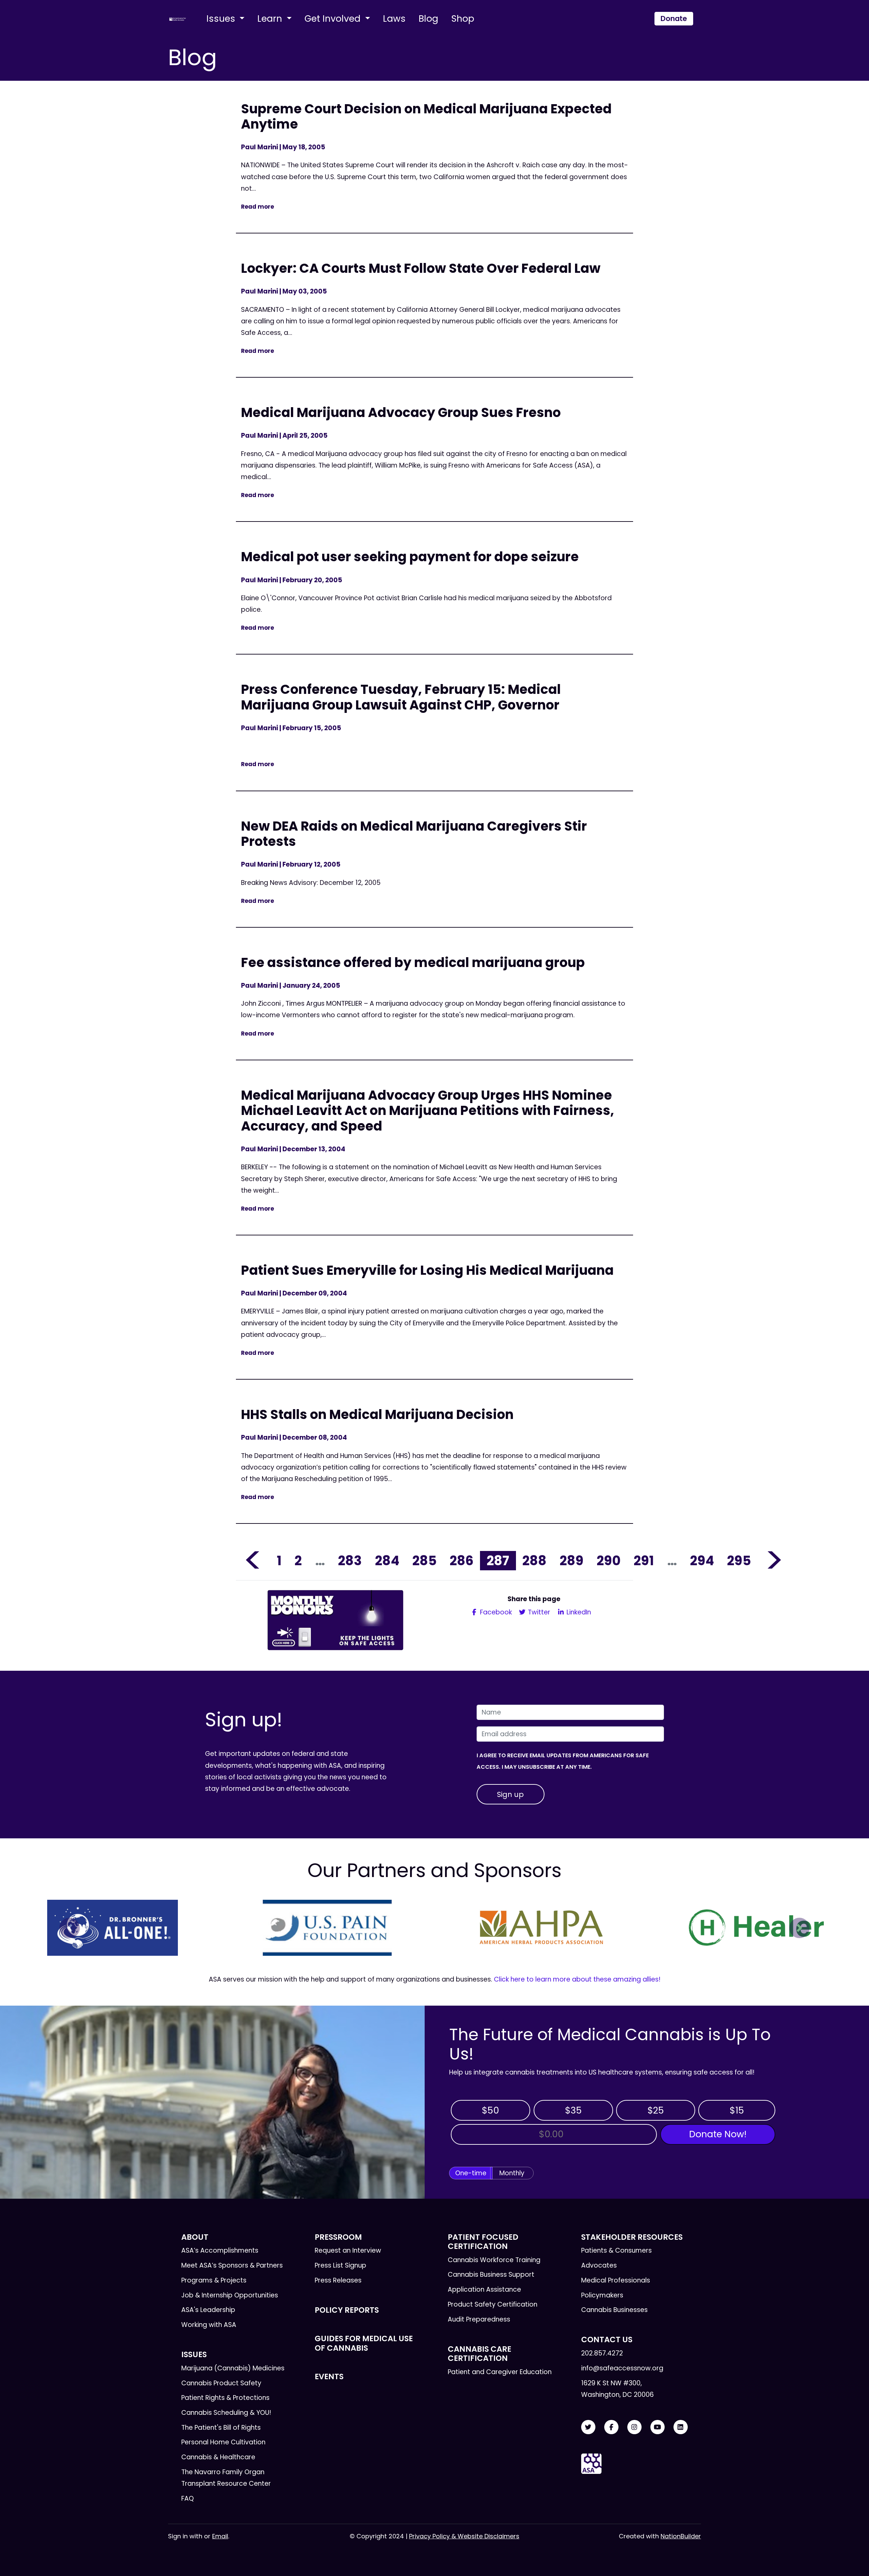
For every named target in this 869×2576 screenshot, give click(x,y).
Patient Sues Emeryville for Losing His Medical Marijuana (427, 1270)
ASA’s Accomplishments (220, 2250)
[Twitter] (588, 2427)
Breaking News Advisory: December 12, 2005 (312, 883)
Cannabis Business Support (491, 2275)
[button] (70, 1928)
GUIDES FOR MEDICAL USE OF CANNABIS (364, 2343)
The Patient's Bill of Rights (221, 2428)
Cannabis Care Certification (479, 2354)
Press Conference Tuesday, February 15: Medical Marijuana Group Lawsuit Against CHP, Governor (401, 697)
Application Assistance (484, 2289)
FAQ (188, 2498)
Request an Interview (348, 2250)
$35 (573, 2110)
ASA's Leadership (208, 2310)
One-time (471, 2173)
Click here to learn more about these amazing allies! (577, 1979)
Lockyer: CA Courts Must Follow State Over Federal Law (421, 268)
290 (609, 1561)
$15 (737, 2110)
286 (462, 1561)
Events (329, 2376)
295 (739, 1561)
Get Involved (334, 18)
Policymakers (602, 2295)
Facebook (495, 1612)
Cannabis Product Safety (221, 2383)
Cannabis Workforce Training (494, 2260)
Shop (463, 18)
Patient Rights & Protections (225, 2398)
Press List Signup (340, 2265)
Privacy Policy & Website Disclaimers (464, 2536)
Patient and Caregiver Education (500, 2372)
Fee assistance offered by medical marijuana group (413, 962)
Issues (222, 18)
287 (498, 1561)
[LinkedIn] (681, 2427)
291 (644, 1561)
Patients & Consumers (616, 2250)
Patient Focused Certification (483, 2242)
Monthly (512, 2173)
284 (387, 1561)
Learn (271, 18)
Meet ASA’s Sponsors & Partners (232, 2265)
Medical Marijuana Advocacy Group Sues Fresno (401, 412)
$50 (490, 2110)
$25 (656, 2110)
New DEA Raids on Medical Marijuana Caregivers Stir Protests (414, 834)
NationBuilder (681, 2536)
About (195, 2237)
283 (350, 1561)
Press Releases (338, 2280)
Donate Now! (718, 2134)
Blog (428, 18)
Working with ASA (209, 2325)
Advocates (599, 2265)
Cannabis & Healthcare (218, 2457)
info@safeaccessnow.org (622, 2368)
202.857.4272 (602, 2353)
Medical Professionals (616, 2280)
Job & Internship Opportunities (230, 2295)
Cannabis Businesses (614, 2310)
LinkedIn (578, 1612)
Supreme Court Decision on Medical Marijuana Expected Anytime (426, 117)
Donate (674, 18)
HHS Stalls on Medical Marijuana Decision (377, 1414)
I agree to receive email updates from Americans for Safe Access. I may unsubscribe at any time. (563, 1761)
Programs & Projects (214, 2280)
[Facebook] (611, 2427)
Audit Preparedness (479, 2319)
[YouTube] (658, 2427)
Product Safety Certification (493, 2304)
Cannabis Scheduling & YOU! (226, 2413)
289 (572, 1561)
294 (702, 1561)
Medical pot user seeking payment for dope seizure (410, 557)
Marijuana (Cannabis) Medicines (233, 2368)
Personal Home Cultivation (223, 2442)
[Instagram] (634, 2427)
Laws (394, 18)
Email (220, 2536)
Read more (257, 207)
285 (424, 1561)
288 (534, 1561)
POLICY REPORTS (347, 2310)
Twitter (538, 1612)
